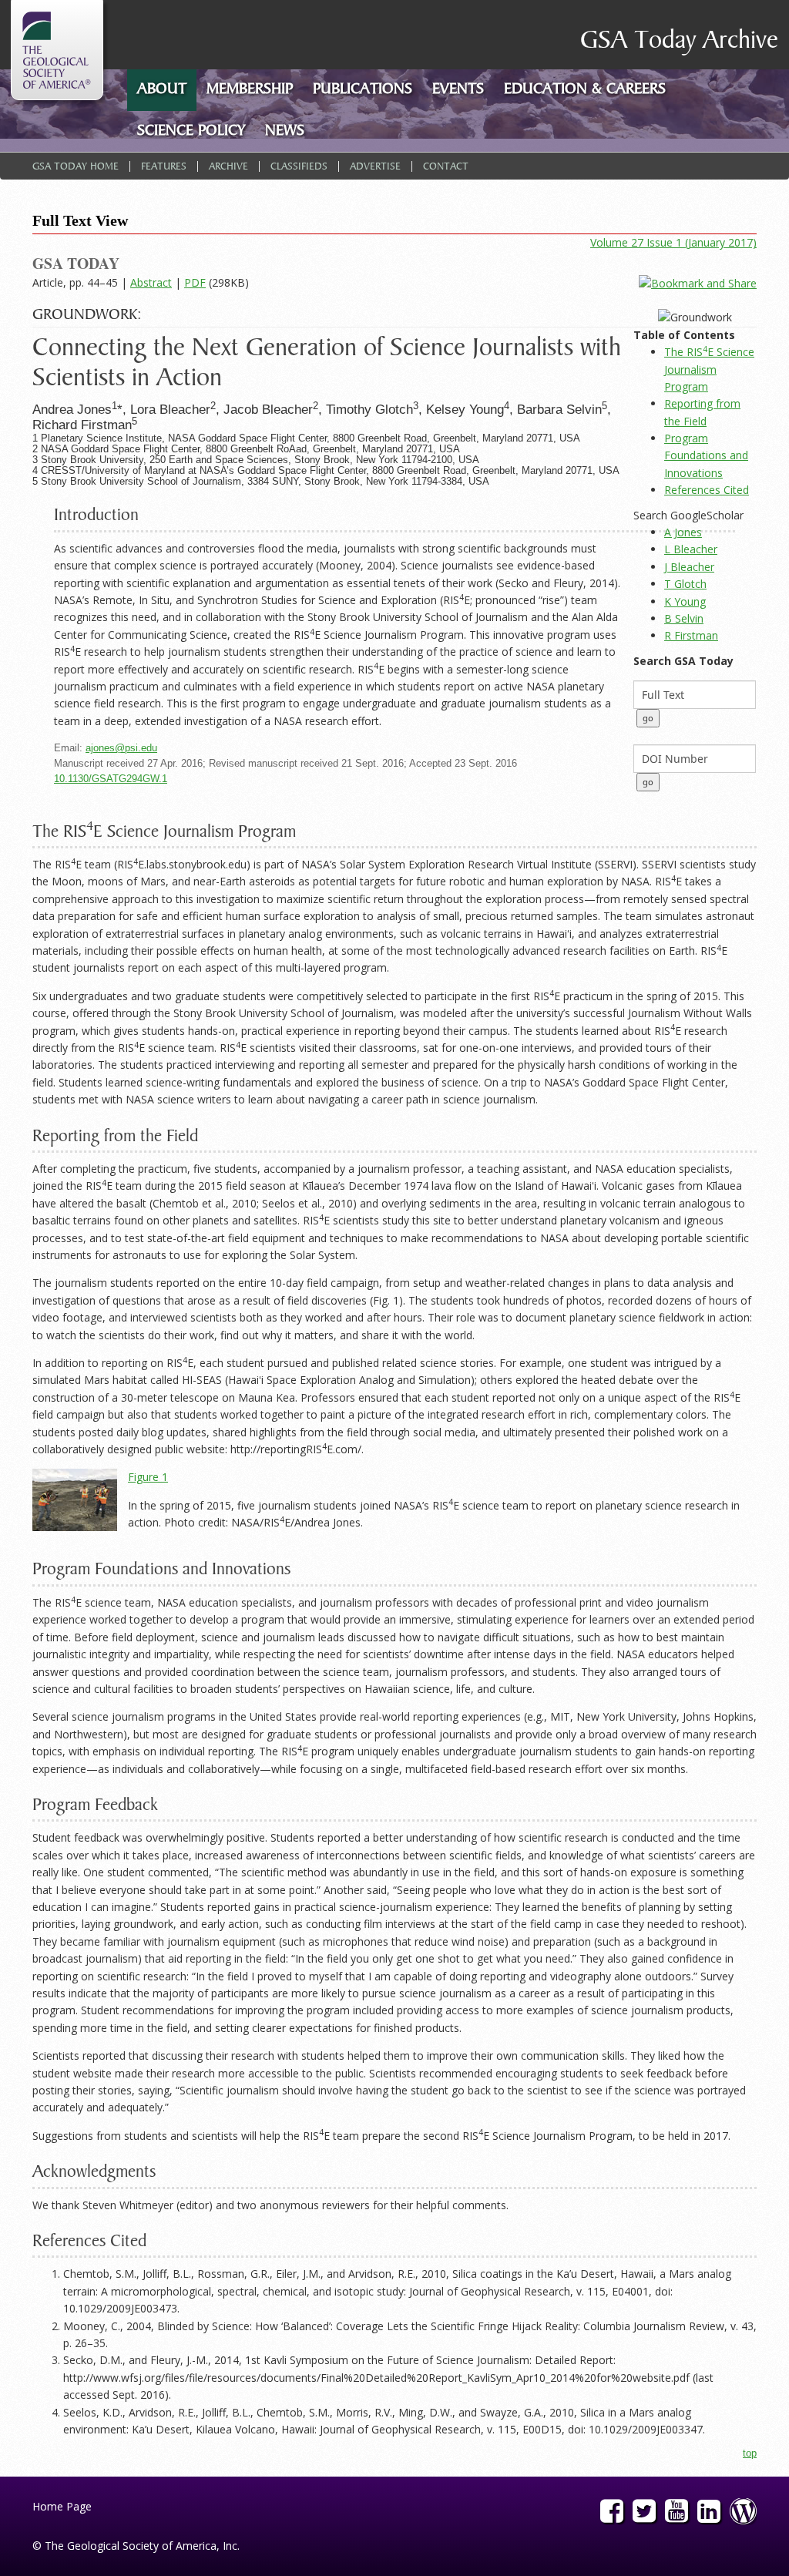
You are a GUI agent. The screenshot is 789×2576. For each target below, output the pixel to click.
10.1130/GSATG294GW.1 (111, 779)
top (750, 2453)
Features (164, 167)
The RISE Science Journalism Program (709, 369)
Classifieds (299, 167)
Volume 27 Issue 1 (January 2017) (673, 242)
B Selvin (684, 618)
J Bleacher (689, 567)
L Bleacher (691, 549)
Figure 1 (148, 1477)
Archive (228, 167)
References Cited (707, 490)
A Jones (683, 532)
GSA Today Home (76, 167)
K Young (685, 601)
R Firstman (691, 635)
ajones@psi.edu (121, 748)
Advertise (375, 167)
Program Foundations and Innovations (706, 455)
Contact (446, 167)
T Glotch (685, 584)
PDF (195, 282)
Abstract (151, 282)
